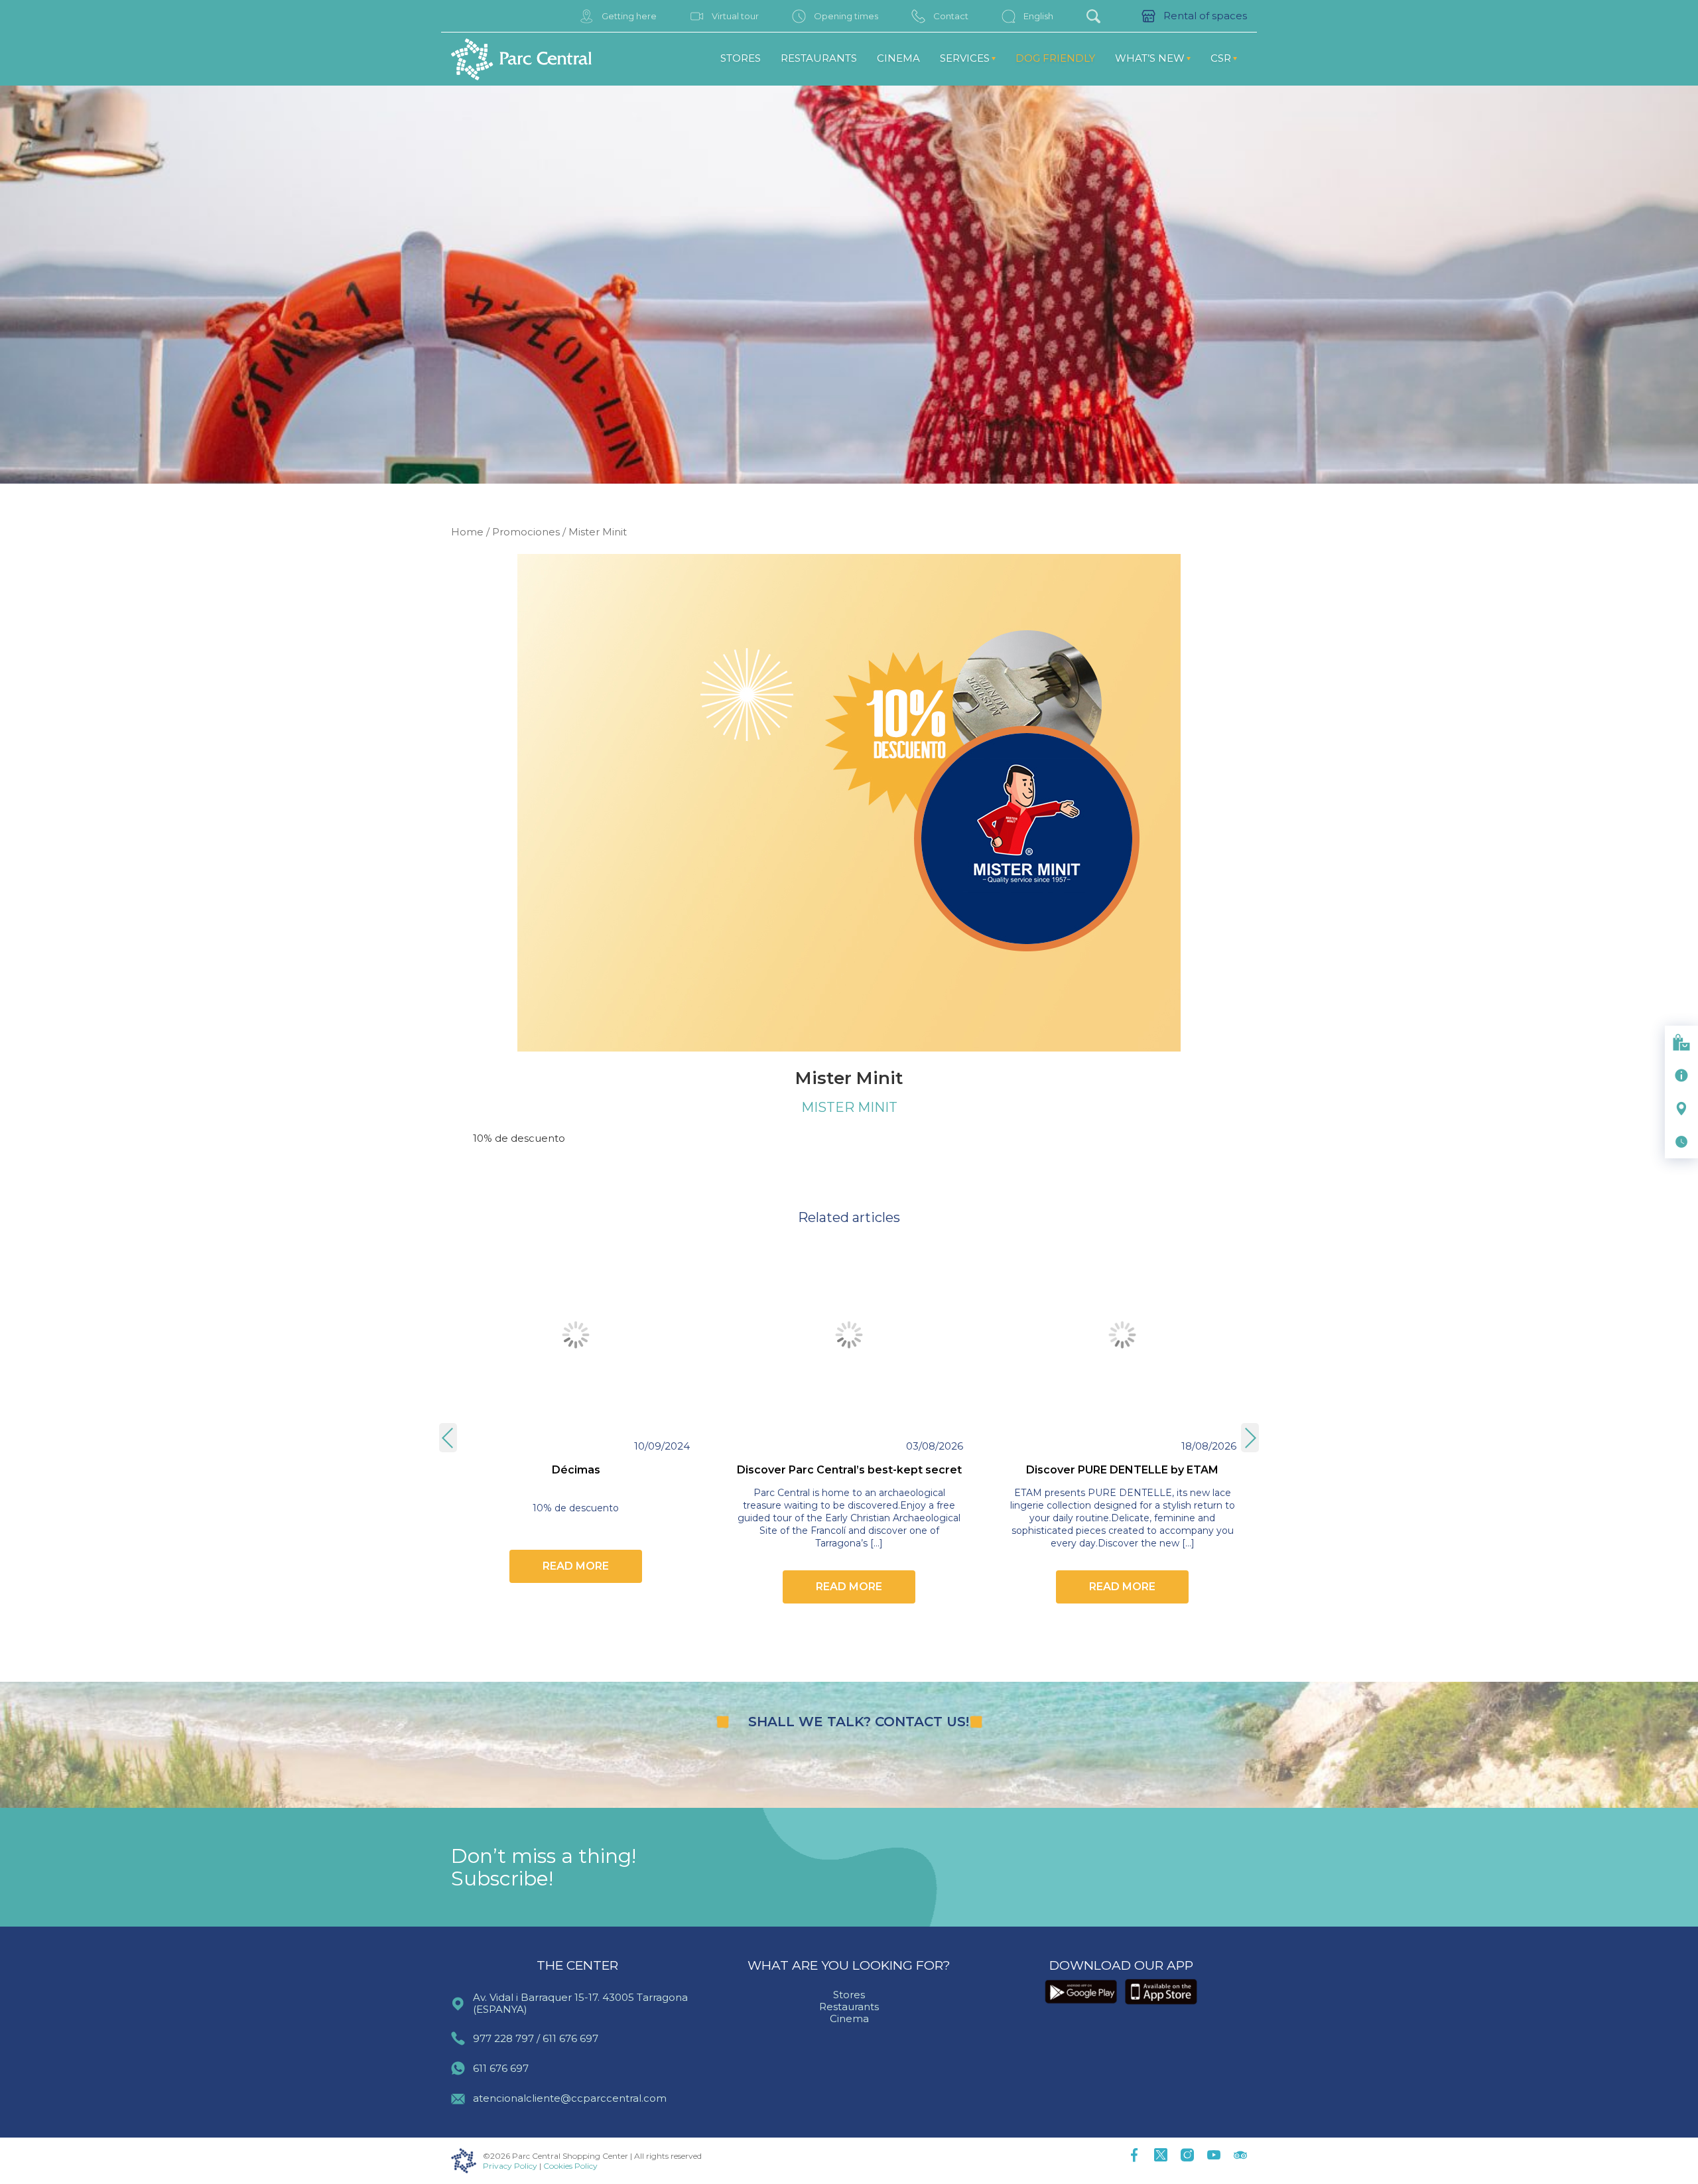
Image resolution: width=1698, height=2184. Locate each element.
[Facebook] (1134, 2156)
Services (965, 58)
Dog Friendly (1055, 58)
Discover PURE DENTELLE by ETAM (1122, 1470)
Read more (576, 1566)
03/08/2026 (935, 1446)
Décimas (576, 1470)
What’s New (1150, 58)
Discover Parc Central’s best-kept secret (849, 1470)
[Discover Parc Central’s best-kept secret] (849, 1335)
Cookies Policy (570, 2166)
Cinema (898, 58)
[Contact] (1681, 1075)
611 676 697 (570, 2038)
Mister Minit (849, 1107)
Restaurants (819, 58)
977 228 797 (503, 2038)
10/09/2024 (662, 1446)
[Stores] (1681, 1042)
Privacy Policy (510, 2166)
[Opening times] (1681, 1142)
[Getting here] (1681, 1109)
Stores (741, 58)
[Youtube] (1214, 2156)
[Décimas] (576, 1335)
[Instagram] (1187, 2156)
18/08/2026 (1209, 1446)
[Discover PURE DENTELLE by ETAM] (1122, 1335)
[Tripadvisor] (1240, 2156)
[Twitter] (1161, 2156)
